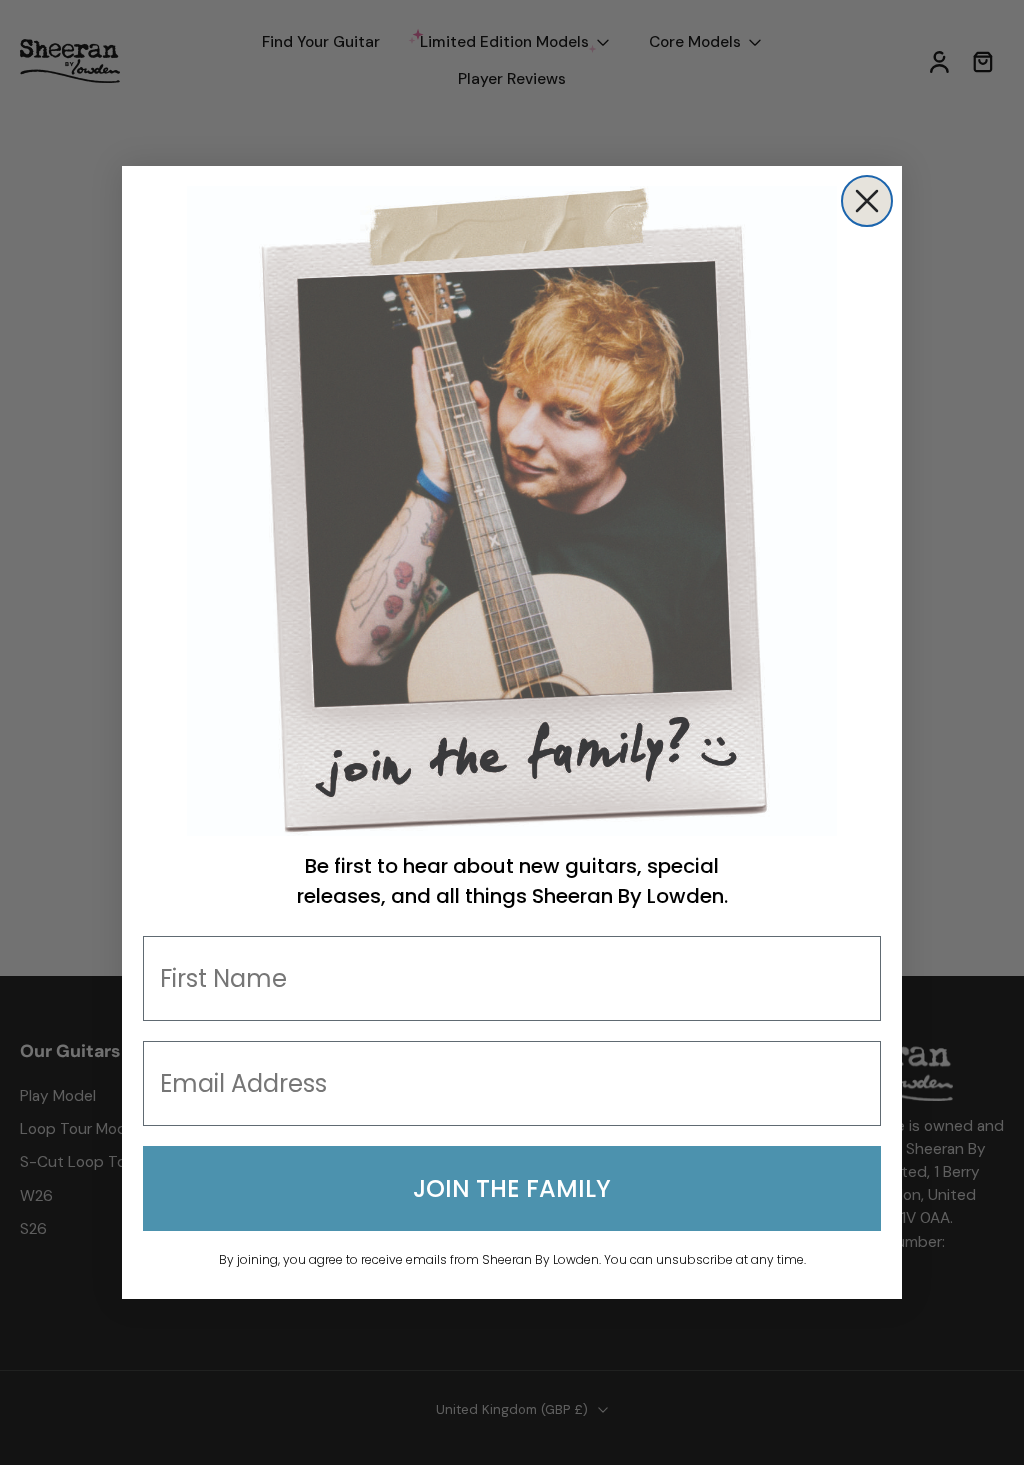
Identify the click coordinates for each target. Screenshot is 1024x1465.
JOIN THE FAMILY (512, 1188)
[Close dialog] (867, 201)
